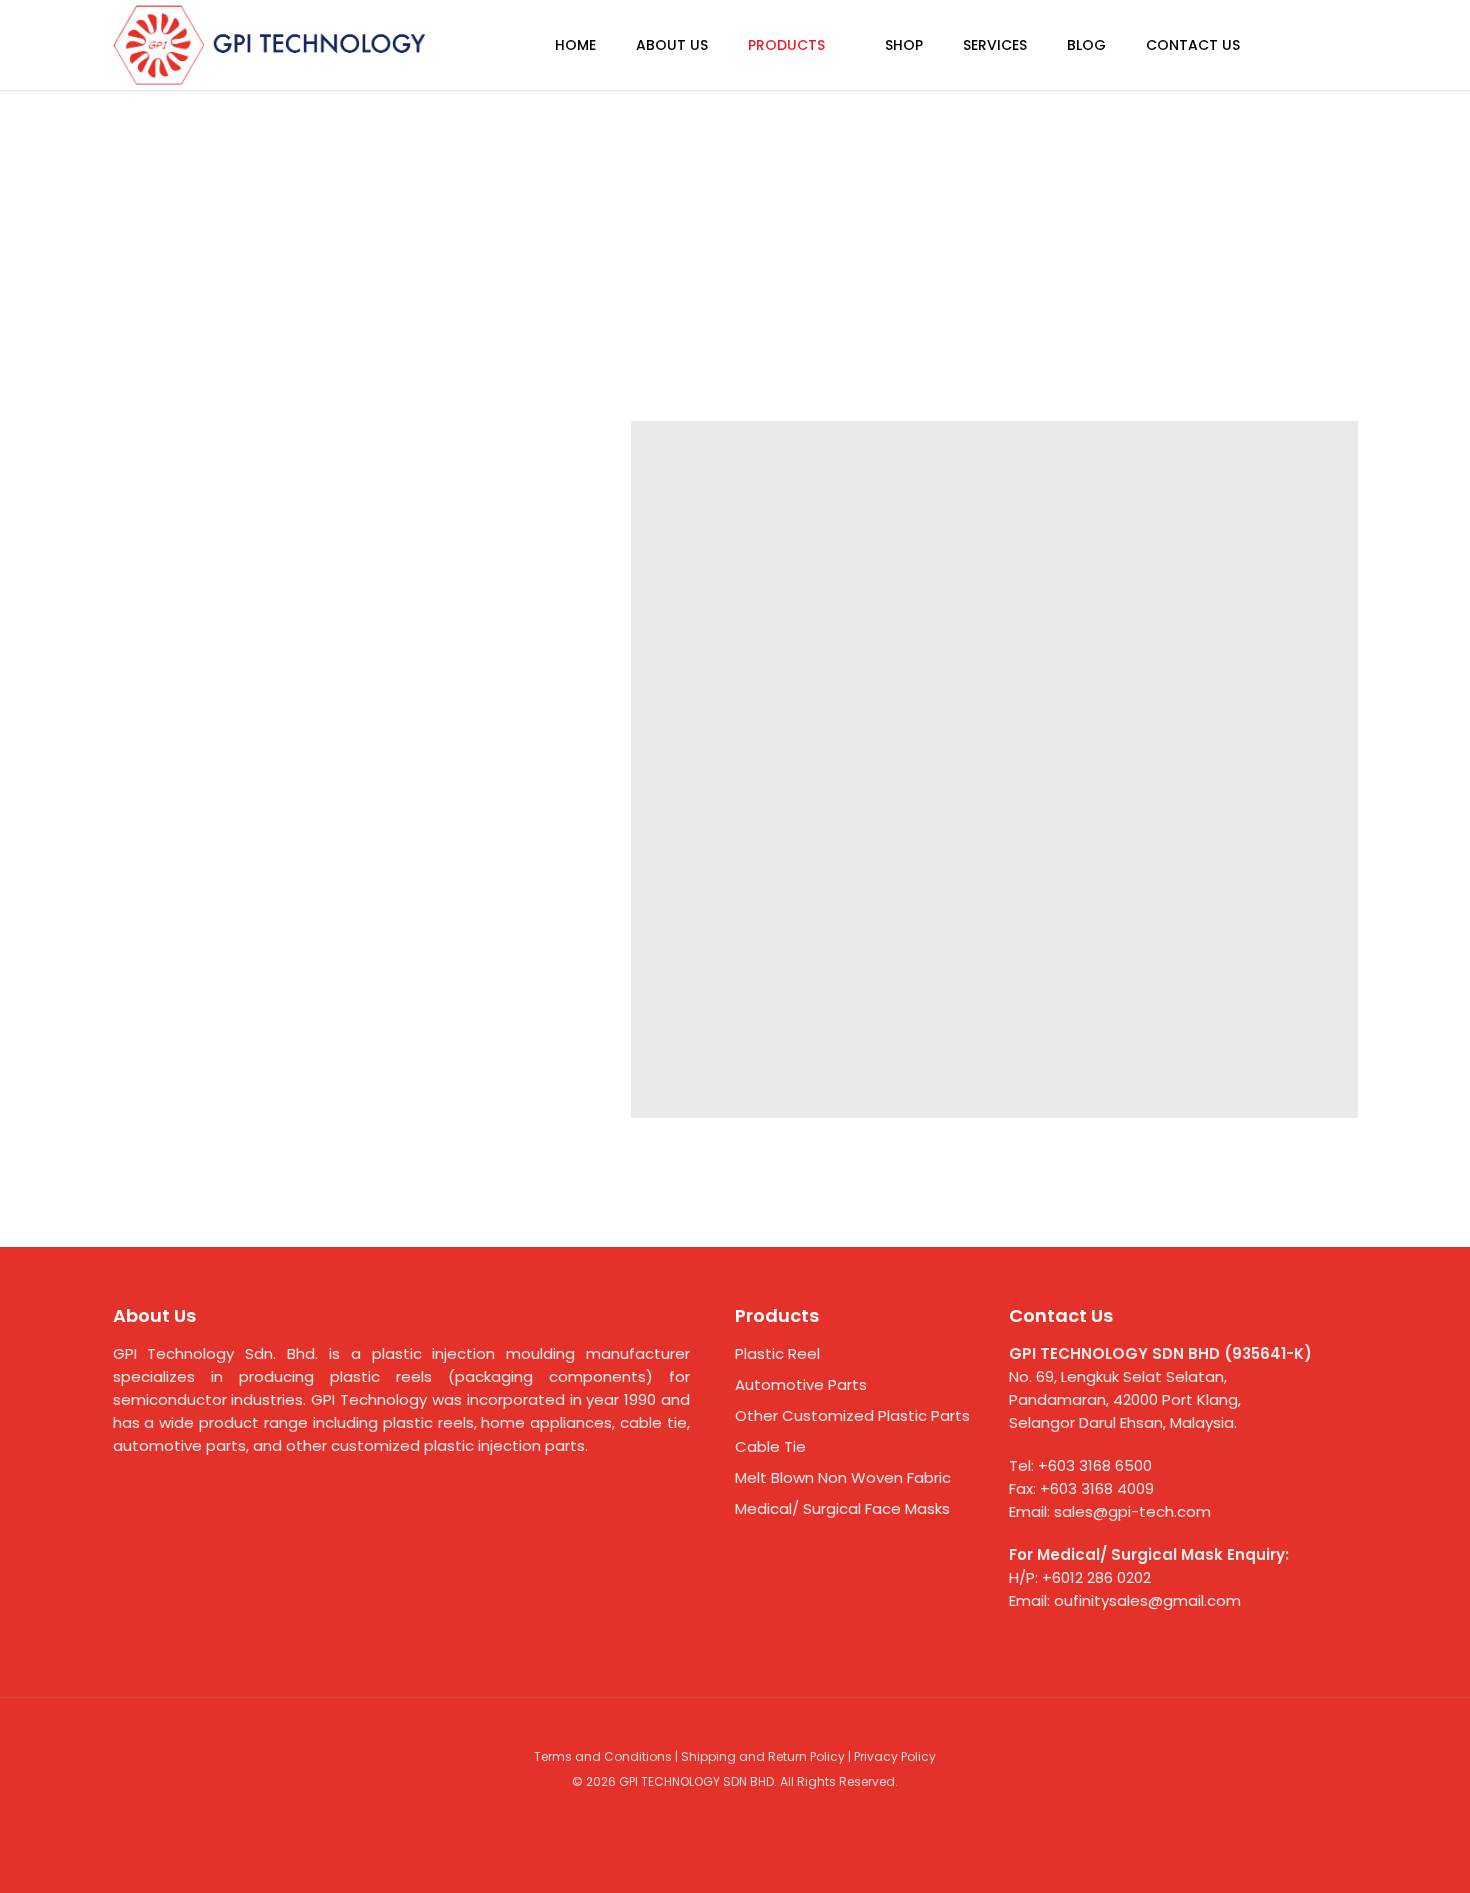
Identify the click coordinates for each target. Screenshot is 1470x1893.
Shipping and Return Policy (763, 1756)
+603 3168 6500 (1095, 1465)
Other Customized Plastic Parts (852, 1415)
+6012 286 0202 (1096, 1577)
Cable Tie (770, 1446)
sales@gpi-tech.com (1132, 1511)
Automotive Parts (801, 1384)
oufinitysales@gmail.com (1147, 1600)
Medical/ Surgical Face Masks (842, 1508)
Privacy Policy (895, 1756)
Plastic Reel (777, 1353)
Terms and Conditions (603, 1756)
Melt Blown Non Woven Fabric (843, 1477)
